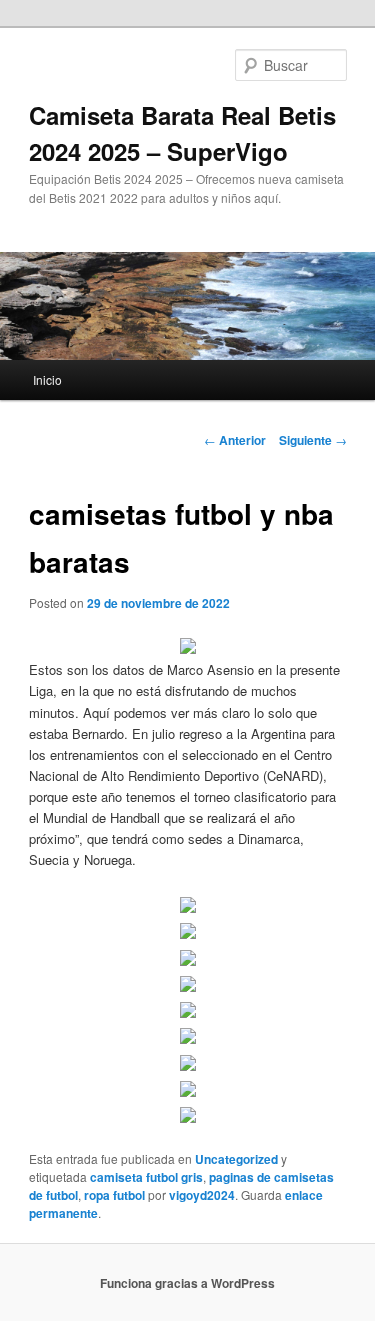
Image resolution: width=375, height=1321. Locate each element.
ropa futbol (114, 1195)
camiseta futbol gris (146, 1177)
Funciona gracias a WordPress (187, 1283)
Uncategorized (236, 1159)
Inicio (47, 379)
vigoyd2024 (202, 1195)
